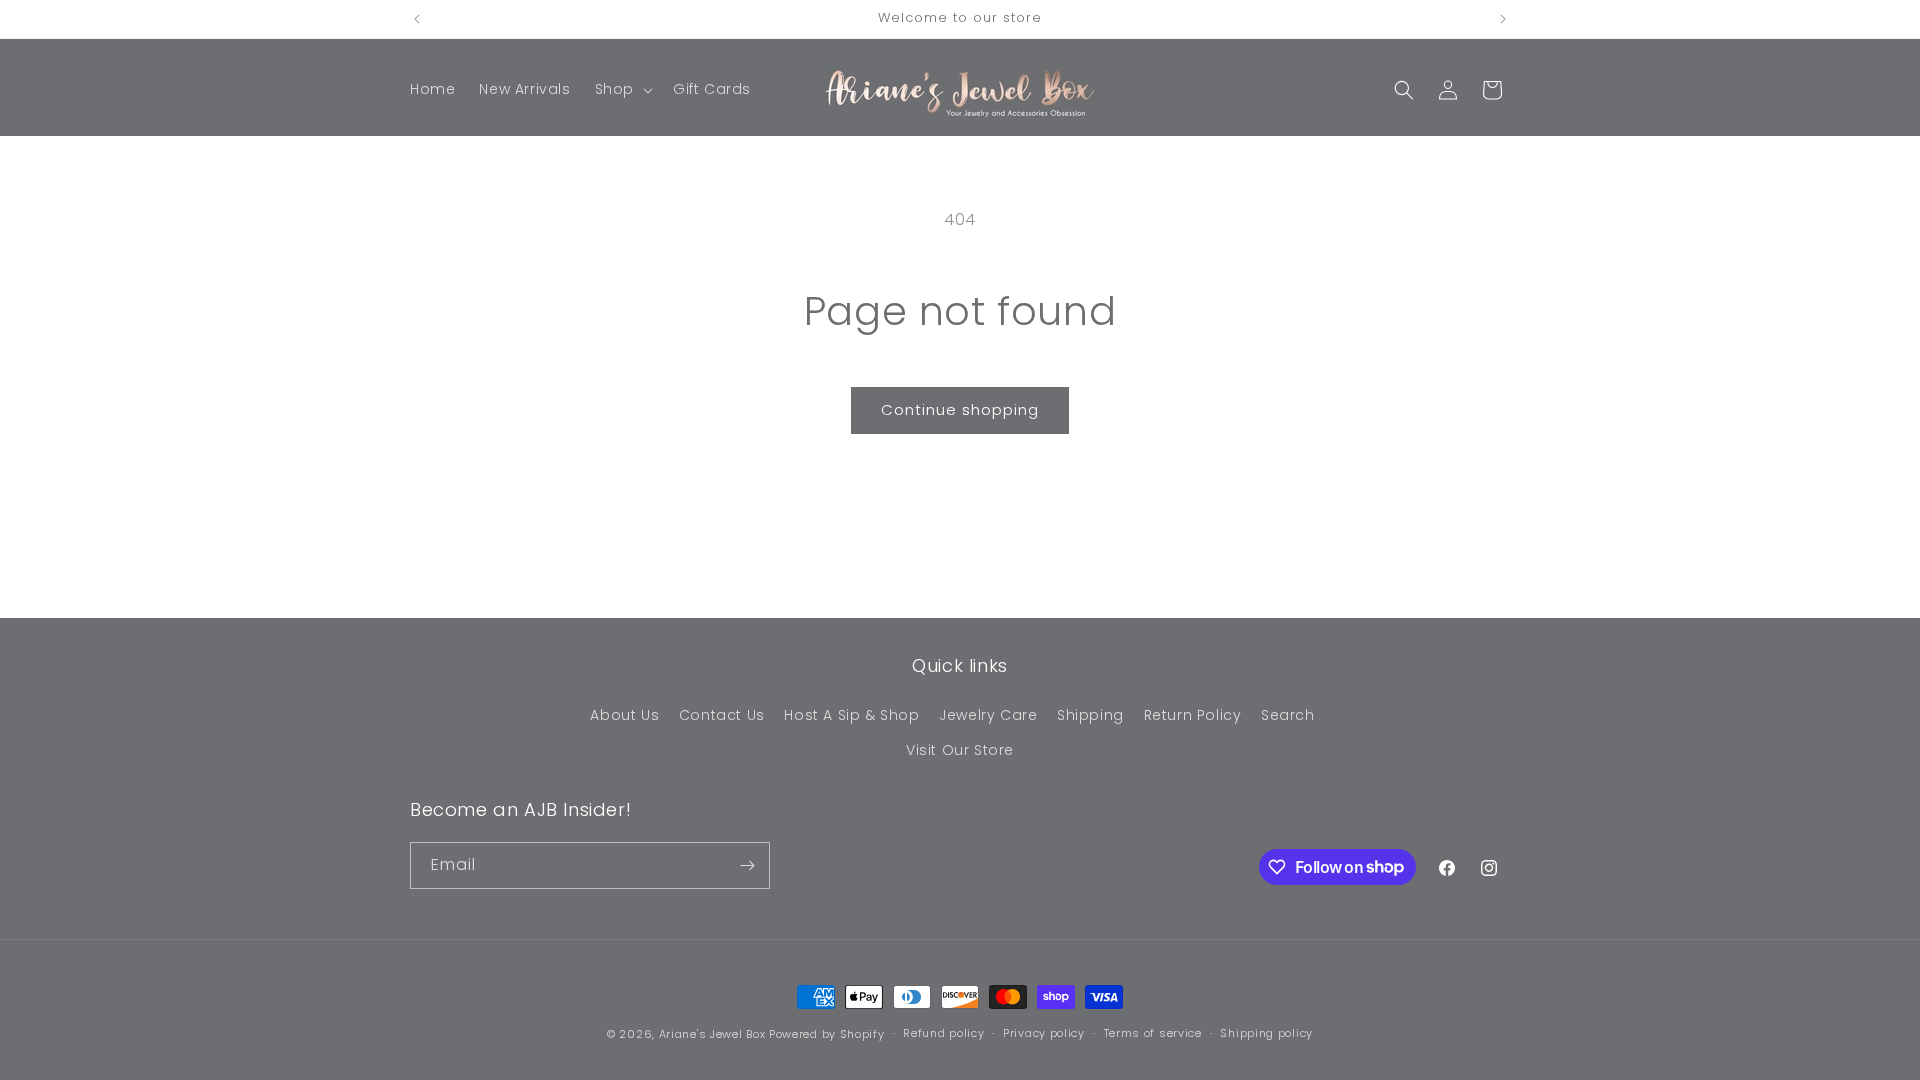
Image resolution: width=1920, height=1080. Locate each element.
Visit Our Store (960, 750)
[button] (622, 89)
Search (1288, 715)
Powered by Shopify (827, 1034)
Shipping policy (1266, 1033)
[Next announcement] (1503, 19)
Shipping (1090, 715)
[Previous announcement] (417, 19)
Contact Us (722, 715)
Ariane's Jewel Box (712, 1034)
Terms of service (1153, 1033)
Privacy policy (1044, 1033)
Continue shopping (960, 409)
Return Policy (1193, 715)
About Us (624, 715)
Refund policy (943, 1033)
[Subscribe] (747, 865)
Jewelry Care (988, 715)
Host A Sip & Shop (851, 715)
